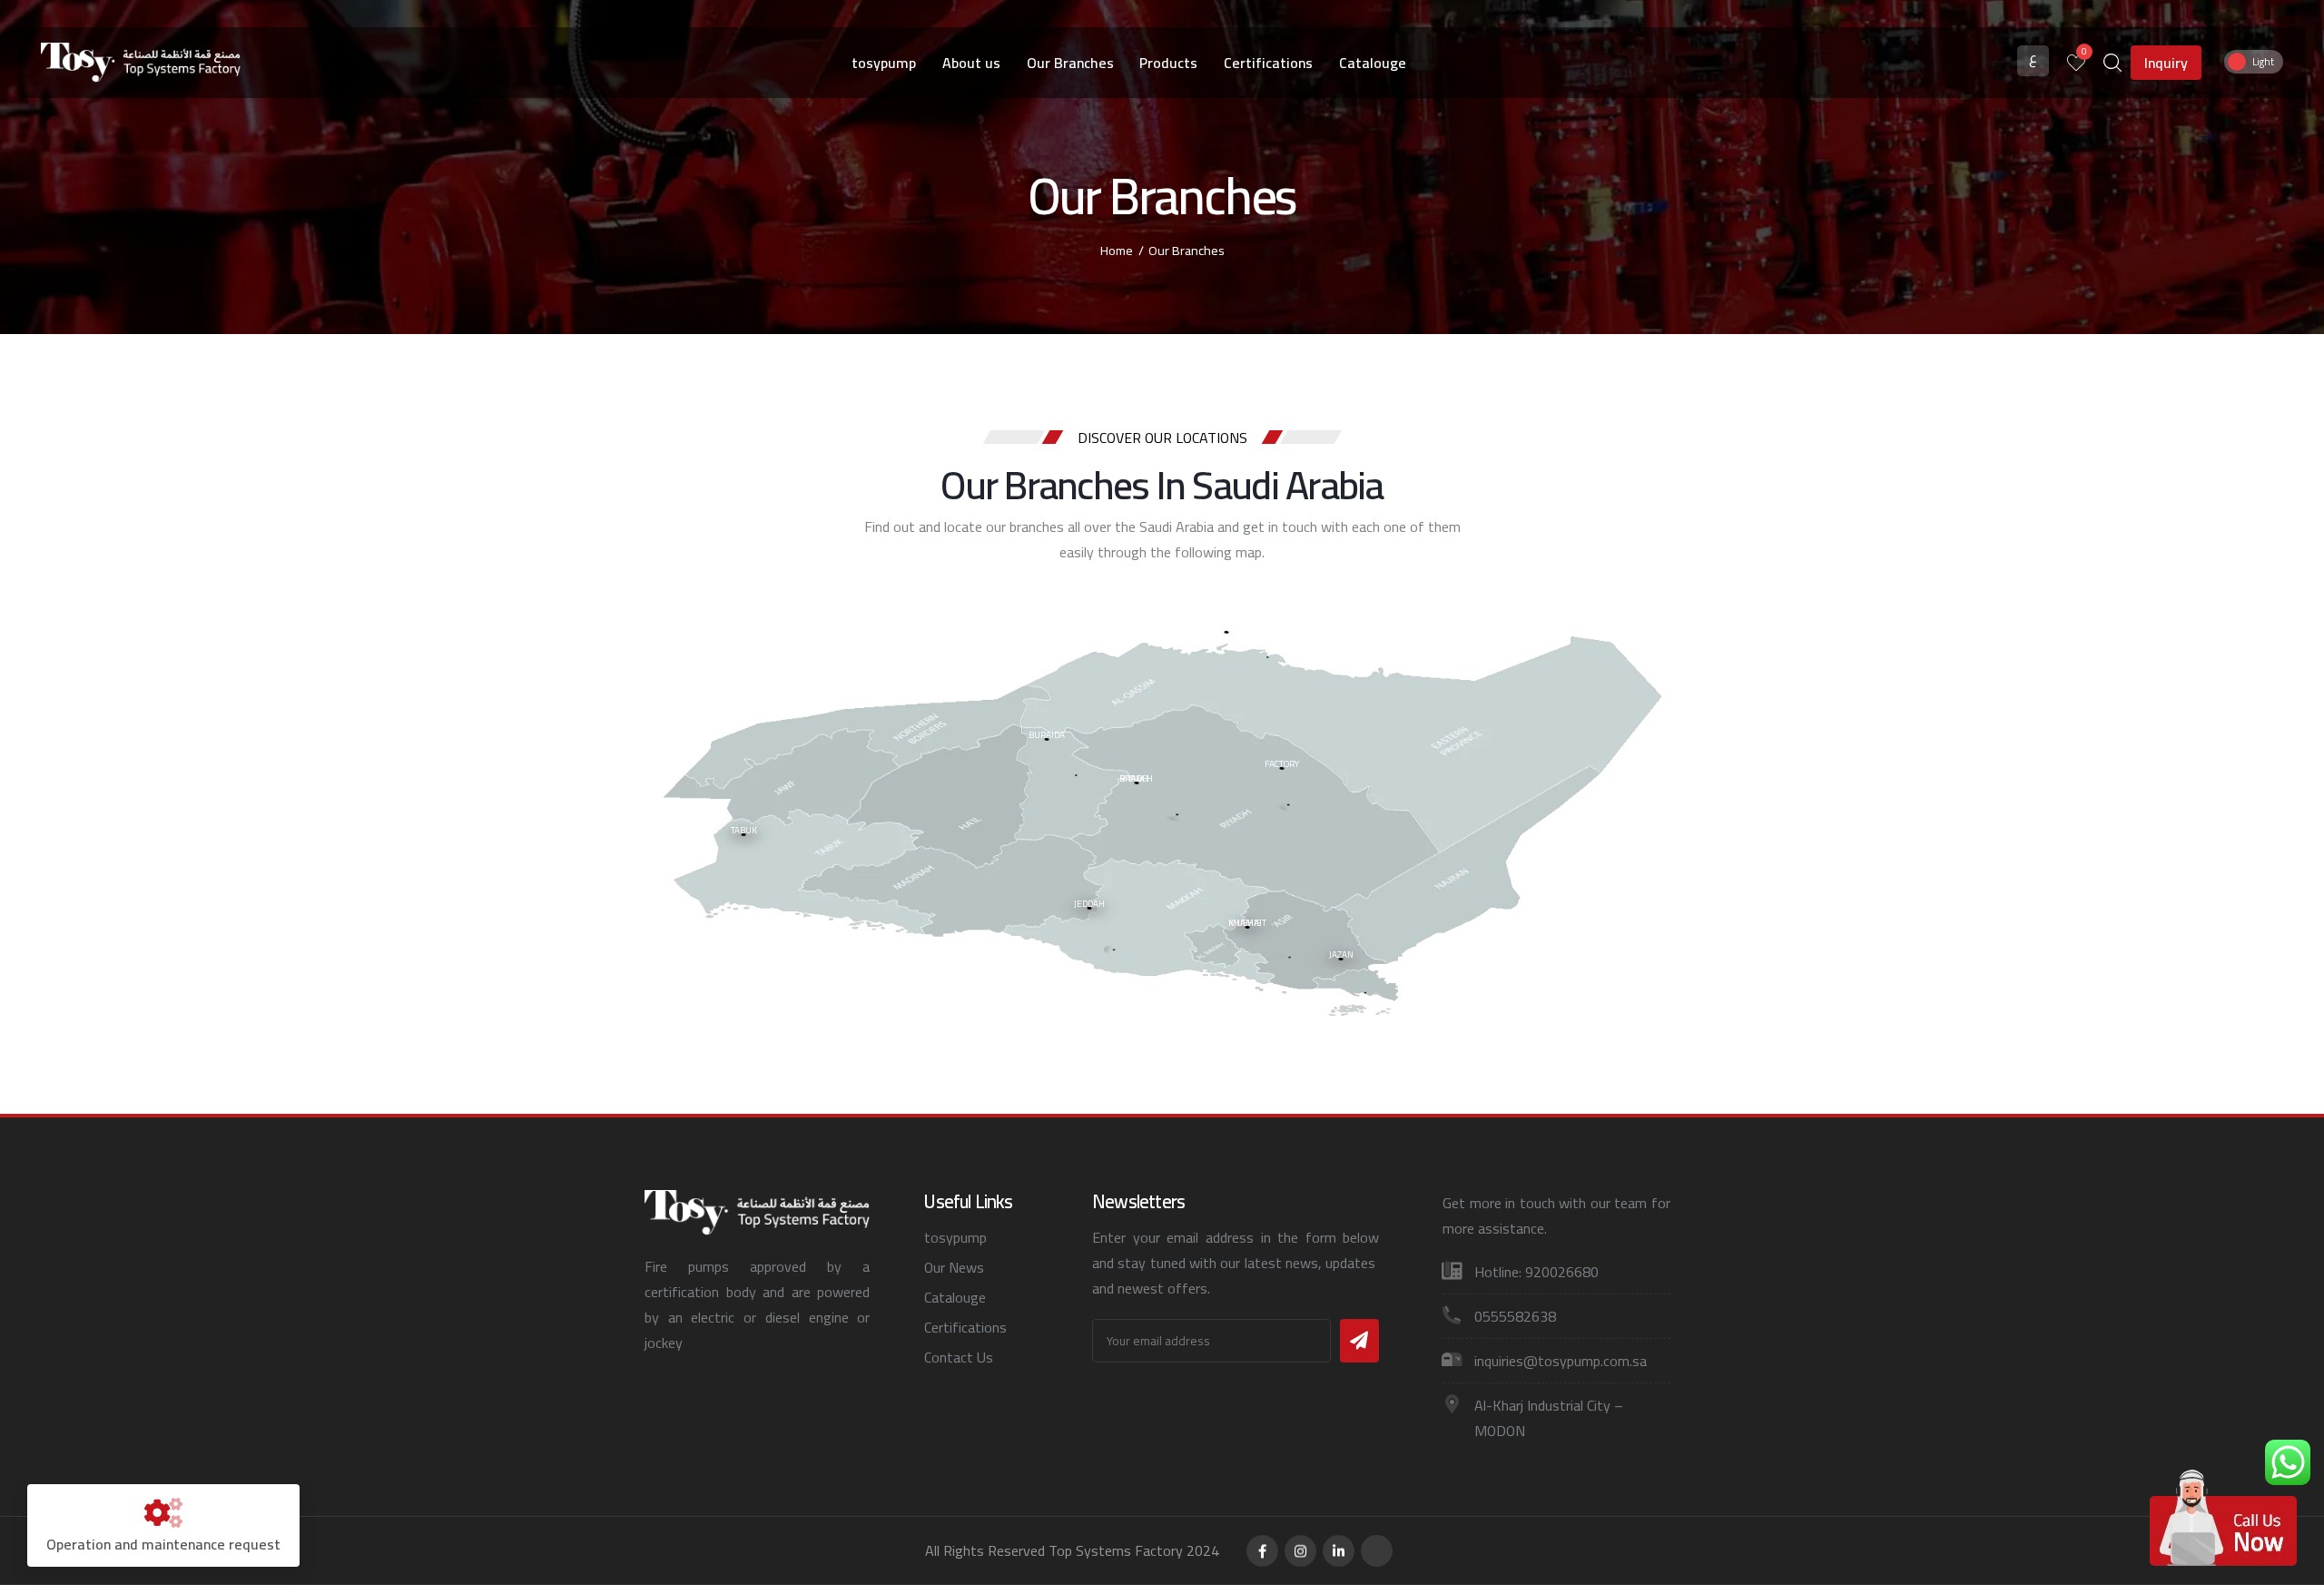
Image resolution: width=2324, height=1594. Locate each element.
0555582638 (1515, 1316)
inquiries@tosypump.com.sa (1561, 1361)
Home (1117, 250)
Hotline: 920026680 (1536, 1272)
